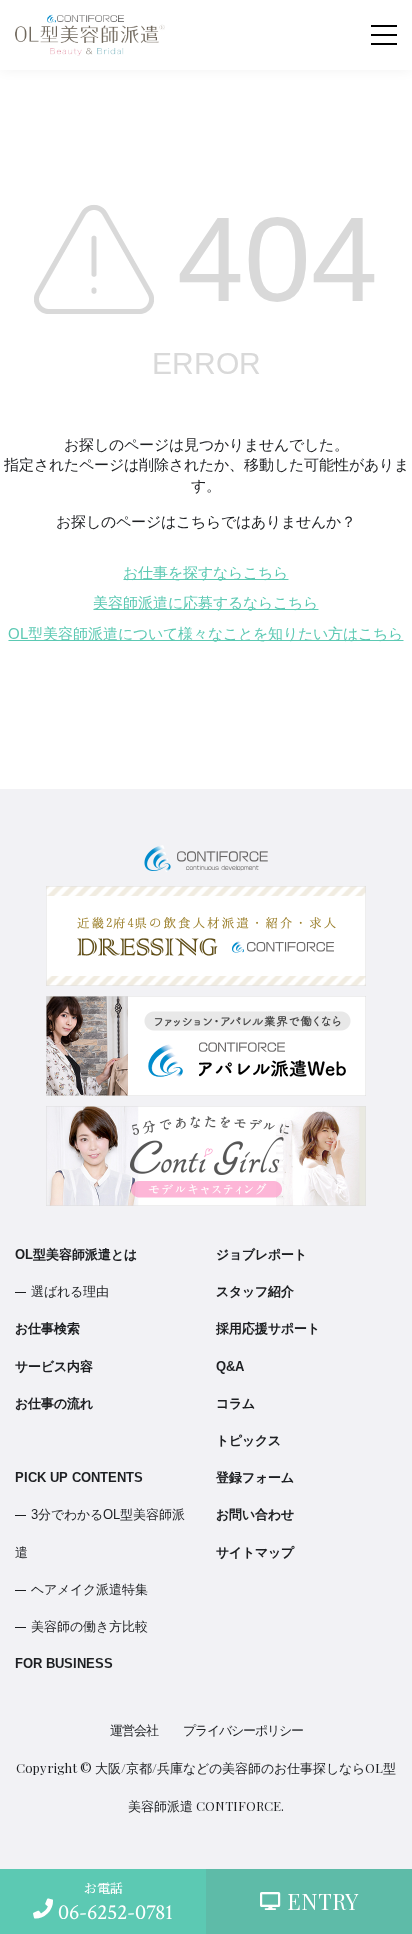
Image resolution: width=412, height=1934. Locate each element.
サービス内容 (54, 1366)
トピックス (248, 1440)
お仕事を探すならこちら (205, 573)
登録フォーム (255, 1477)
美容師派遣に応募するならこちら (205, 603)
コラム (235, 1403)
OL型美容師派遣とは (76, 1254)
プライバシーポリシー (243, 1730)
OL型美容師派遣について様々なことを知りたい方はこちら (205, 634)
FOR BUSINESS (64, 1663)
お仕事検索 (47, 1328)
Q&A (230, 1366)
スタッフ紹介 (255, 1291)
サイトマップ (255, 1552)
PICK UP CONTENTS (79, 1477)
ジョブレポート (261, 1254)
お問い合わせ (255, 1514)
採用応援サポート (268, 1328)
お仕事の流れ (54, 1403)
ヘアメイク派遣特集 (89, 1589)
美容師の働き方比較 (89, 1626)
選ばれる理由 (70, 1291)
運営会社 (134, 1730)
